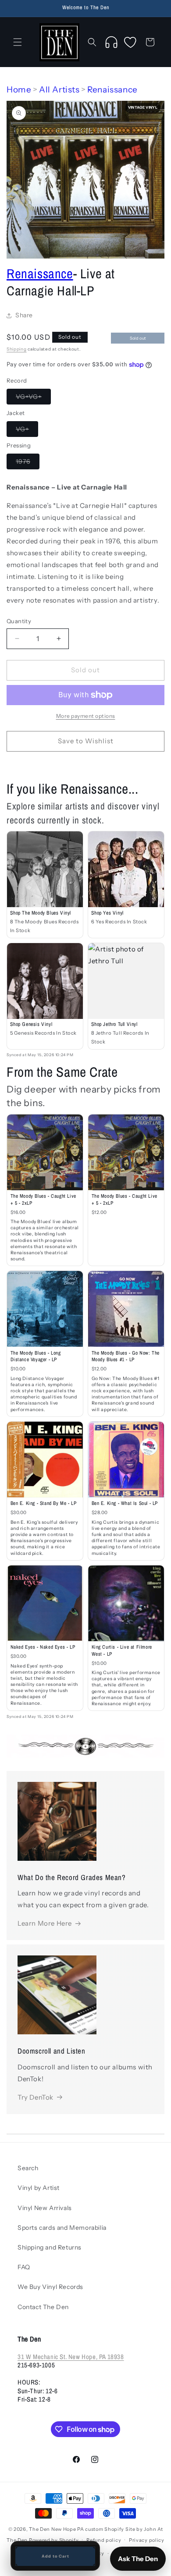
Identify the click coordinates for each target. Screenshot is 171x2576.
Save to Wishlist (86, 741)
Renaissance (112, 90)
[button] (18, 42)
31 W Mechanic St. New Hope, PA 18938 (71, 2357)
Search (28, 2168)
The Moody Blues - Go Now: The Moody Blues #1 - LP (126, 1356)
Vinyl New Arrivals (45, 2208)
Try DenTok (36, 2097)
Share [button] (24, 315)
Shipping (17, 349)
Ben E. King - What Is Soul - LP (125, 1503)
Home (19, 90)
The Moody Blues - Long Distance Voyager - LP (36, 1356)
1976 (28, 463)
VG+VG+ (33, 398)
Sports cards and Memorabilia (62, 2228)
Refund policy (104, 2540)
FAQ (24, 2267)
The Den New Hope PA (56, 2529)
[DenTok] (111, 42)
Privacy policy (147, 2540)
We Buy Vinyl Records (50, 2287)
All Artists (59, 90)
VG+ (27, 431)
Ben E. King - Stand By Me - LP (44, 1503)
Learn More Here (45, 1923)
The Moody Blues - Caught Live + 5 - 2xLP (43, 1199)
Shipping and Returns (50, 2247)
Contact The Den (43, 2307)
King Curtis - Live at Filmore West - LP (122, 1650)
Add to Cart (55, 2556)
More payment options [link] (86, 716)
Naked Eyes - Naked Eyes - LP (43, 1647)
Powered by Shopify (54, 2540)
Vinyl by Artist (39, 2188)
